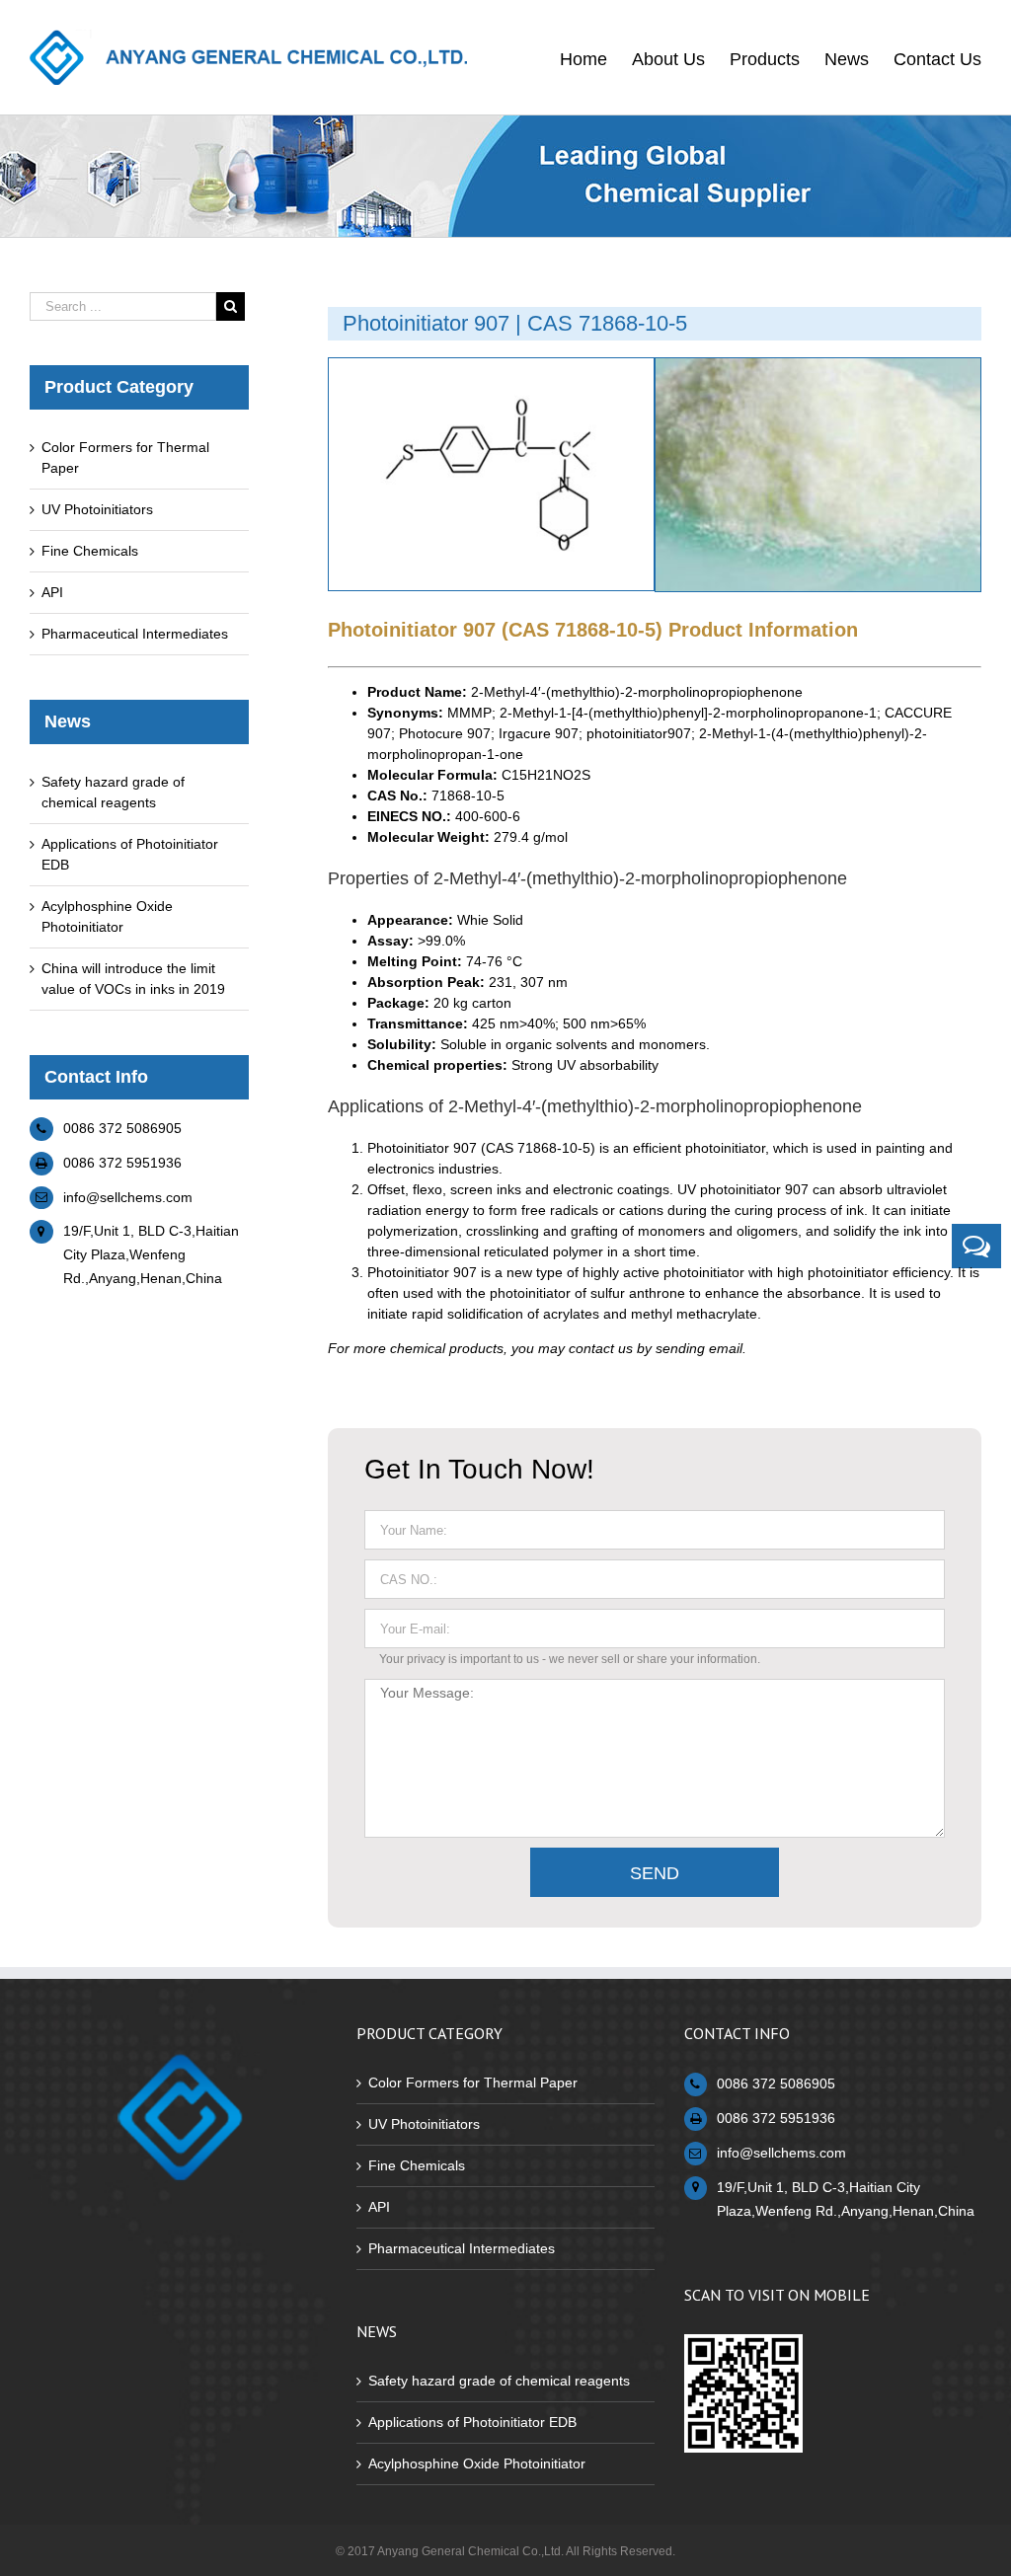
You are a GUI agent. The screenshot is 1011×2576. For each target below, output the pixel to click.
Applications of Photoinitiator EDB (472, 2422)
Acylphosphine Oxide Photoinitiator (477, 2463)
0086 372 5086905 (122, 1128)
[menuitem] (596, 57)
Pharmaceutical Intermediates (135, 634)
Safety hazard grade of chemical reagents (499, 2381)
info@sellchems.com (128, 1197)
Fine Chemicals (90, 551)
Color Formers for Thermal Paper (473, 2083)
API (52, 592)
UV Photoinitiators (97, 509)
